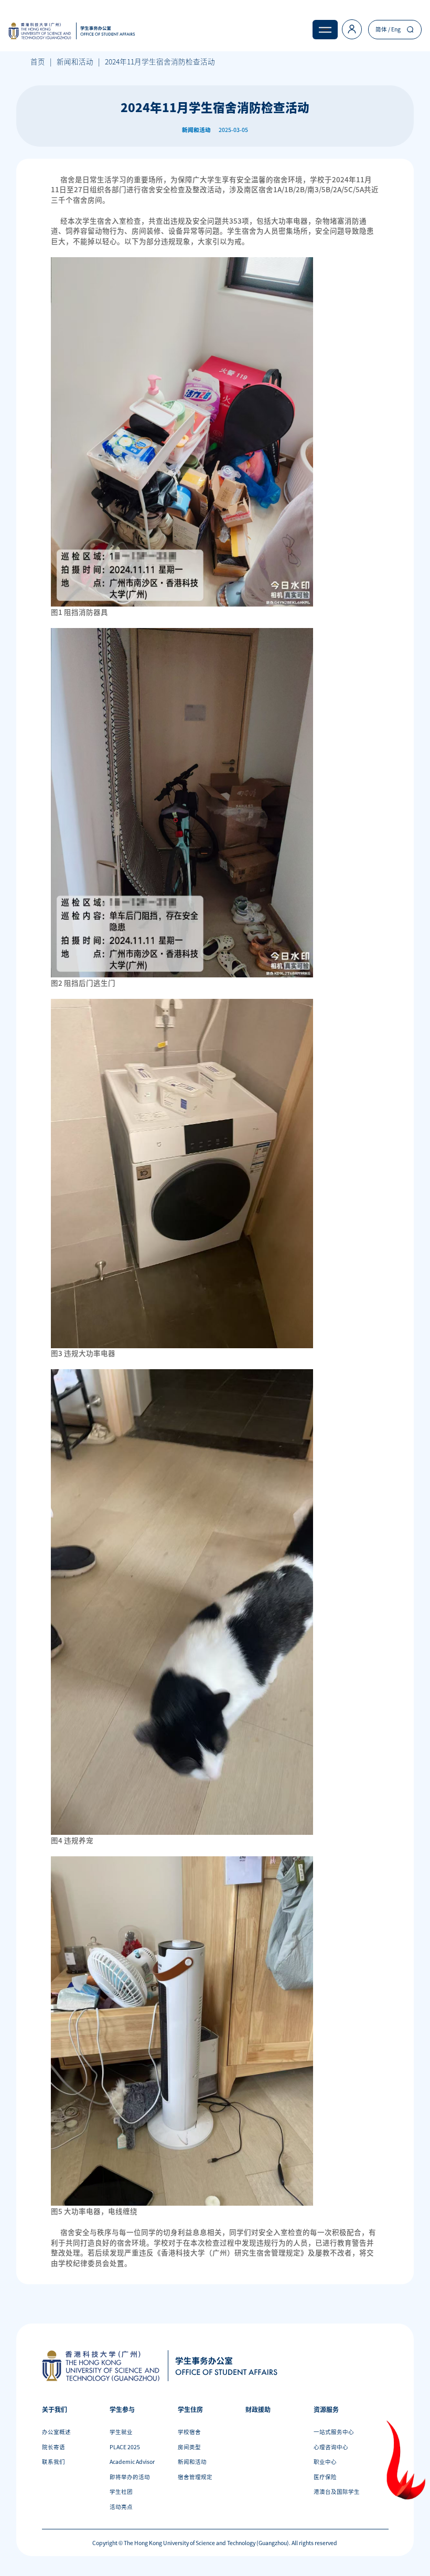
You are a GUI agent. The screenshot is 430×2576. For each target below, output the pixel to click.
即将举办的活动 (130, 2477)
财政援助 (258, 2409)
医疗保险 (325, 2477)
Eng (396, 29)
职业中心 (325, 2462)
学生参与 (122, 2409)
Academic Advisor (132, 2462)
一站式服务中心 (334, 2432)
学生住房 (190, 2409)
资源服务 (326, 2409)
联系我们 (53, 2462)
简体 (381, 29)
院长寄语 (53, 2447)
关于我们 (55, 2409)
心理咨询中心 (331, 2447)
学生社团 (121, 2491)
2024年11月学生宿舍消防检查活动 (160, 61)
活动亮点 (121, 2507)
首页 (38, 61)
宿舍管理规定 (195, 2477)
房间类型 (189, 2447)
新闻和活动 (75, 61)
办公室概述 (56, 2432)
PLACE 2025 (125, 2447)
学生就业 (121, 2432)
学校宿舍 (189, 2432)
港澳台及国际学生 (337, 2491)
